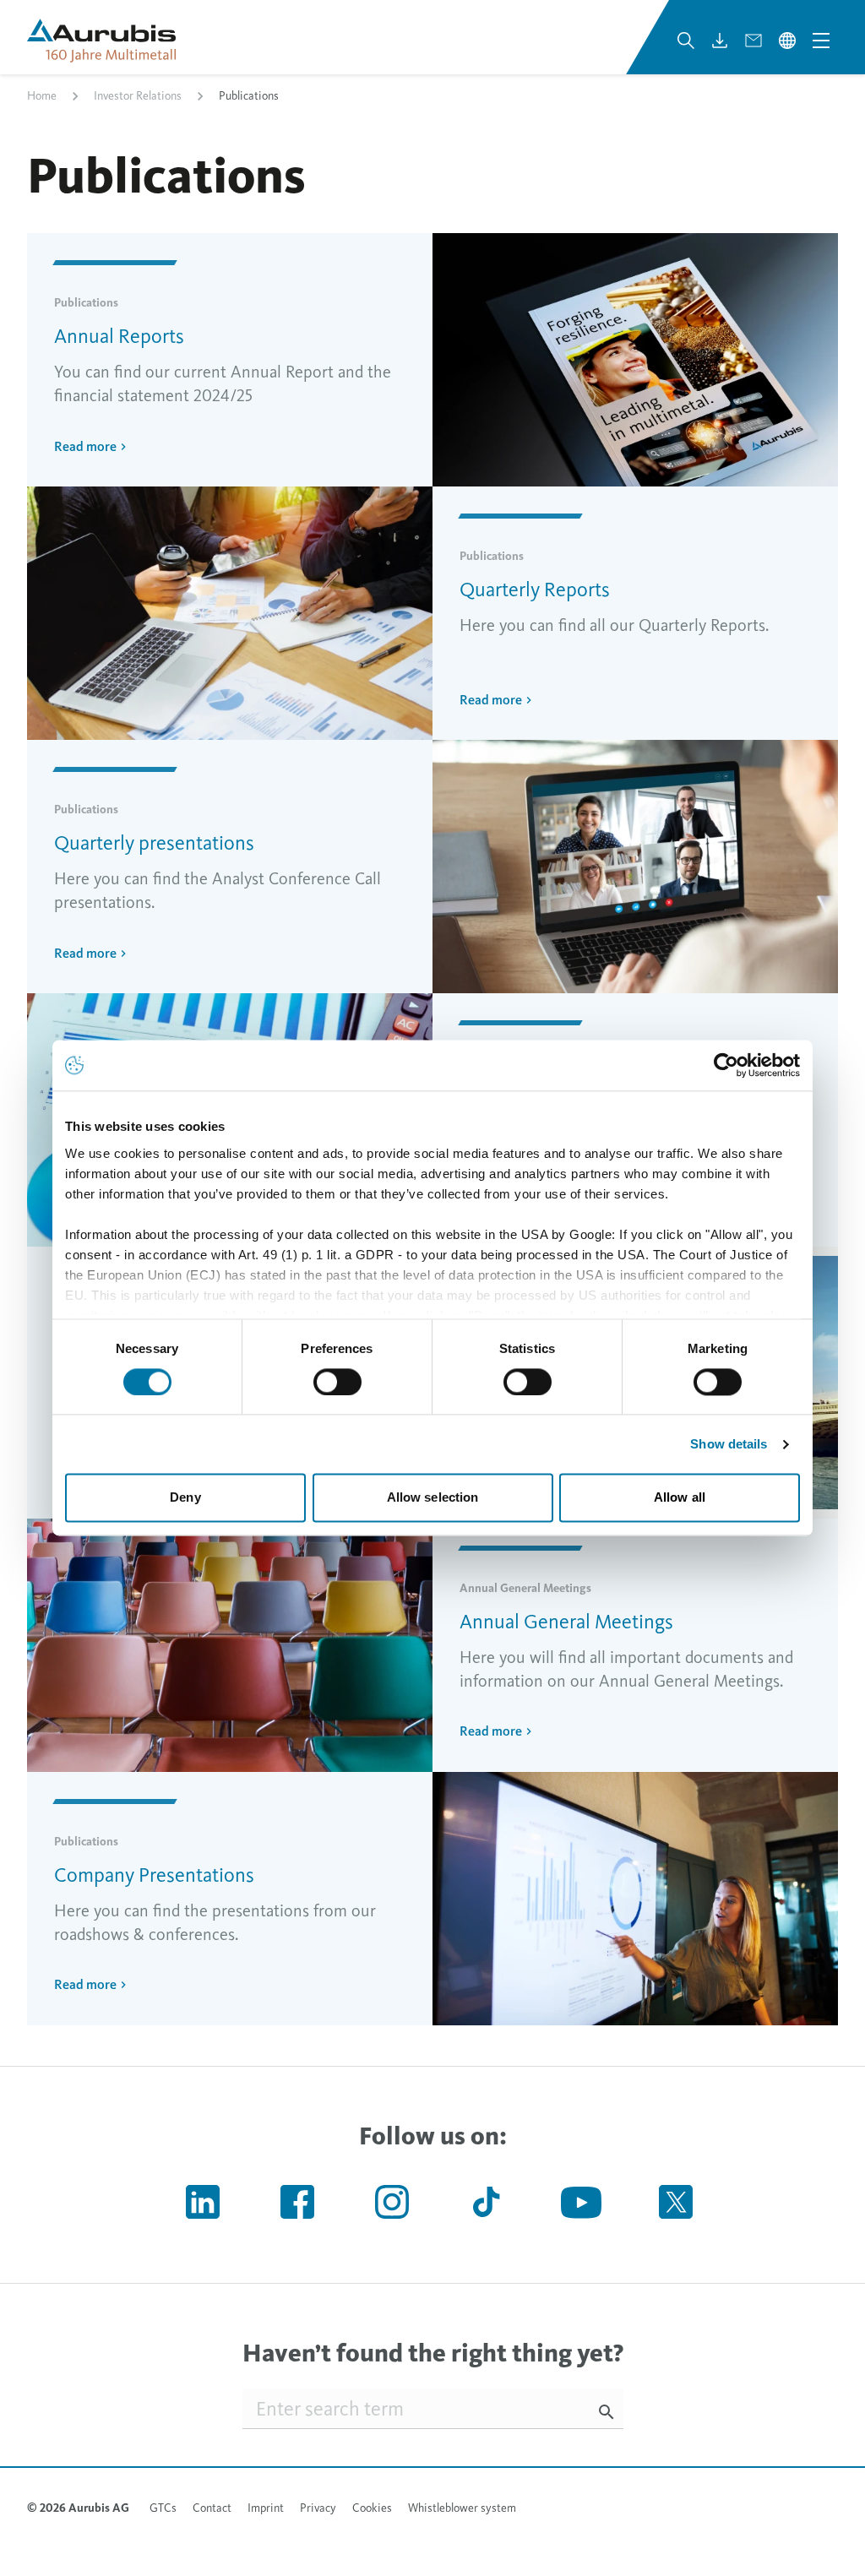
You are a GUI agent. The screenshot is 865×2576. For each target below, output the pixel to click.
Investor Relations (138, 96)
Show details (729, 1444)
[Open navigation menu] (821, 41)
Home (42, 96)
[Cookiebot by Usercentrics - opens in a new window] (726, 1065)
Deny (185, 1498)
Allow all (680, 1498)
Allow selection (433, 1498)
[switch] (337, 1382)
